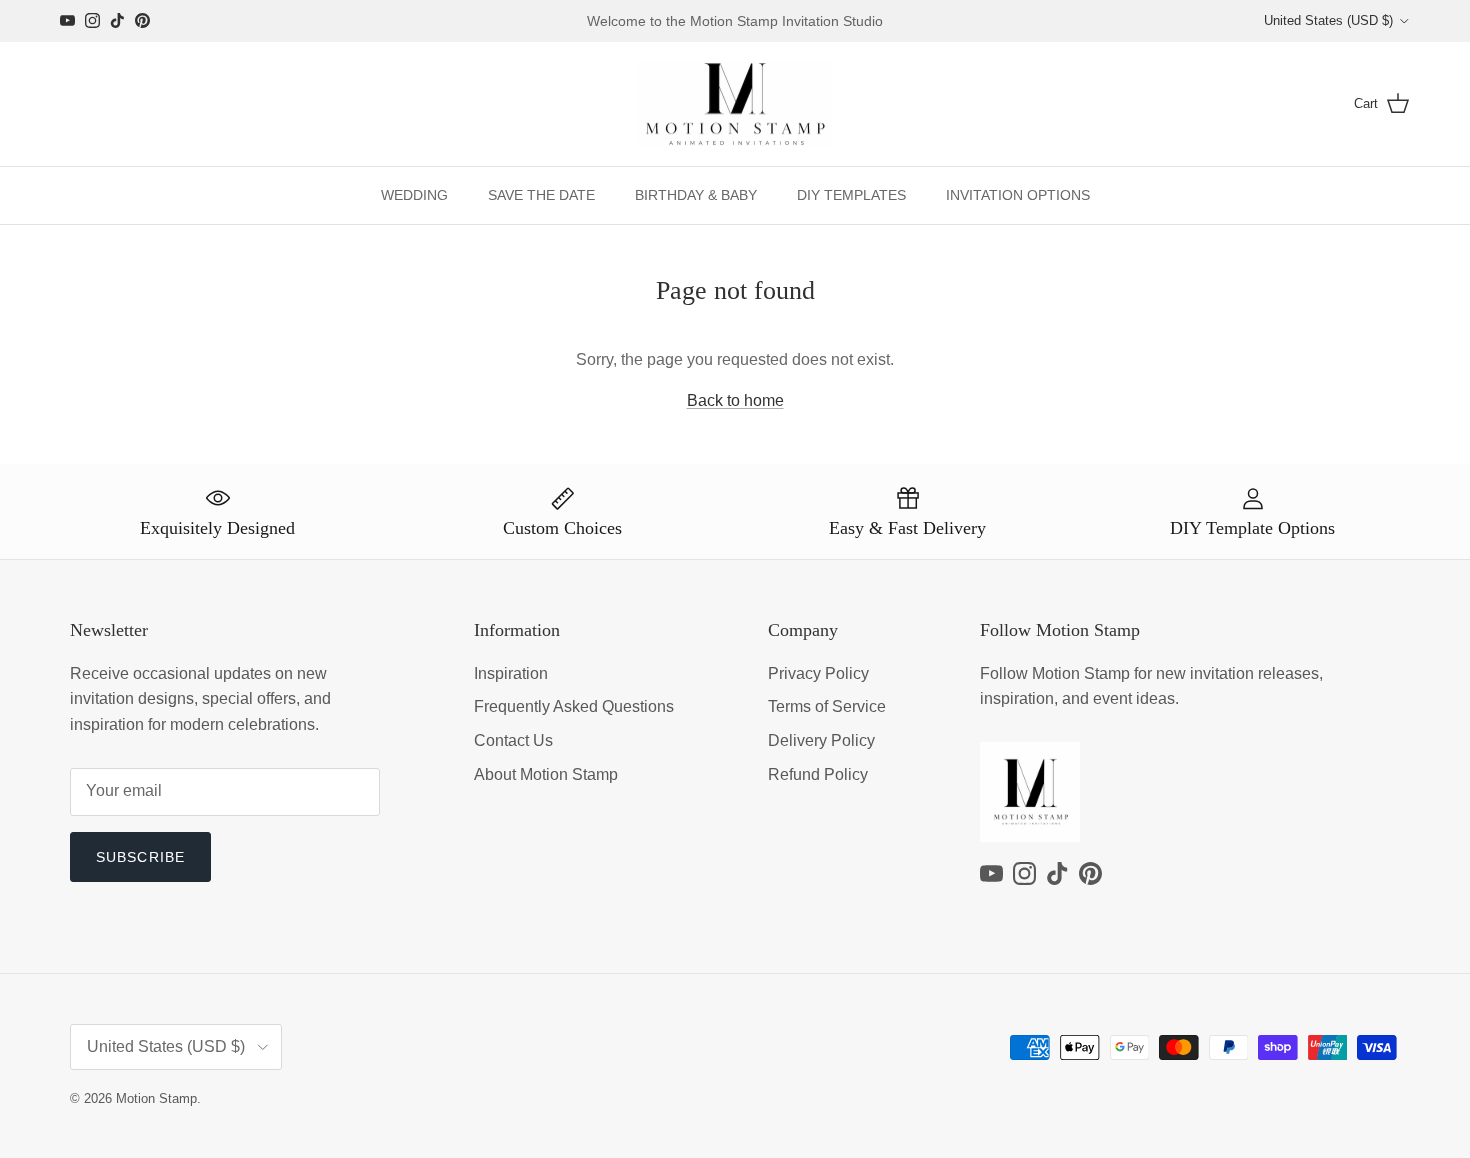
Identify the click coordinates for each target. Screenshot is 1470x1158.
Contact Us (513, 740)
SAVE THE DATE (541, 195)
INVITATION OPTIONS (1018, 195)
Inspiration (511, 673)
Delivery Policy (821, 740)
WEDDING (414, 195)
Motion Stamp (156, 1098)
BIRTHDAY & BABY (696, 195)
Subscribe (140, 857)
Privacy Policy (818, 673)
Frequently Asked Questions (574, 706)
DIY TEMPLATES (851, 195)
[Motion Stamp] (735, 104)
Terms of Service (827, 706)
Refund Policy (818, 774)
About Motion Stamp (546, 774)
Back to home (735, 400)
